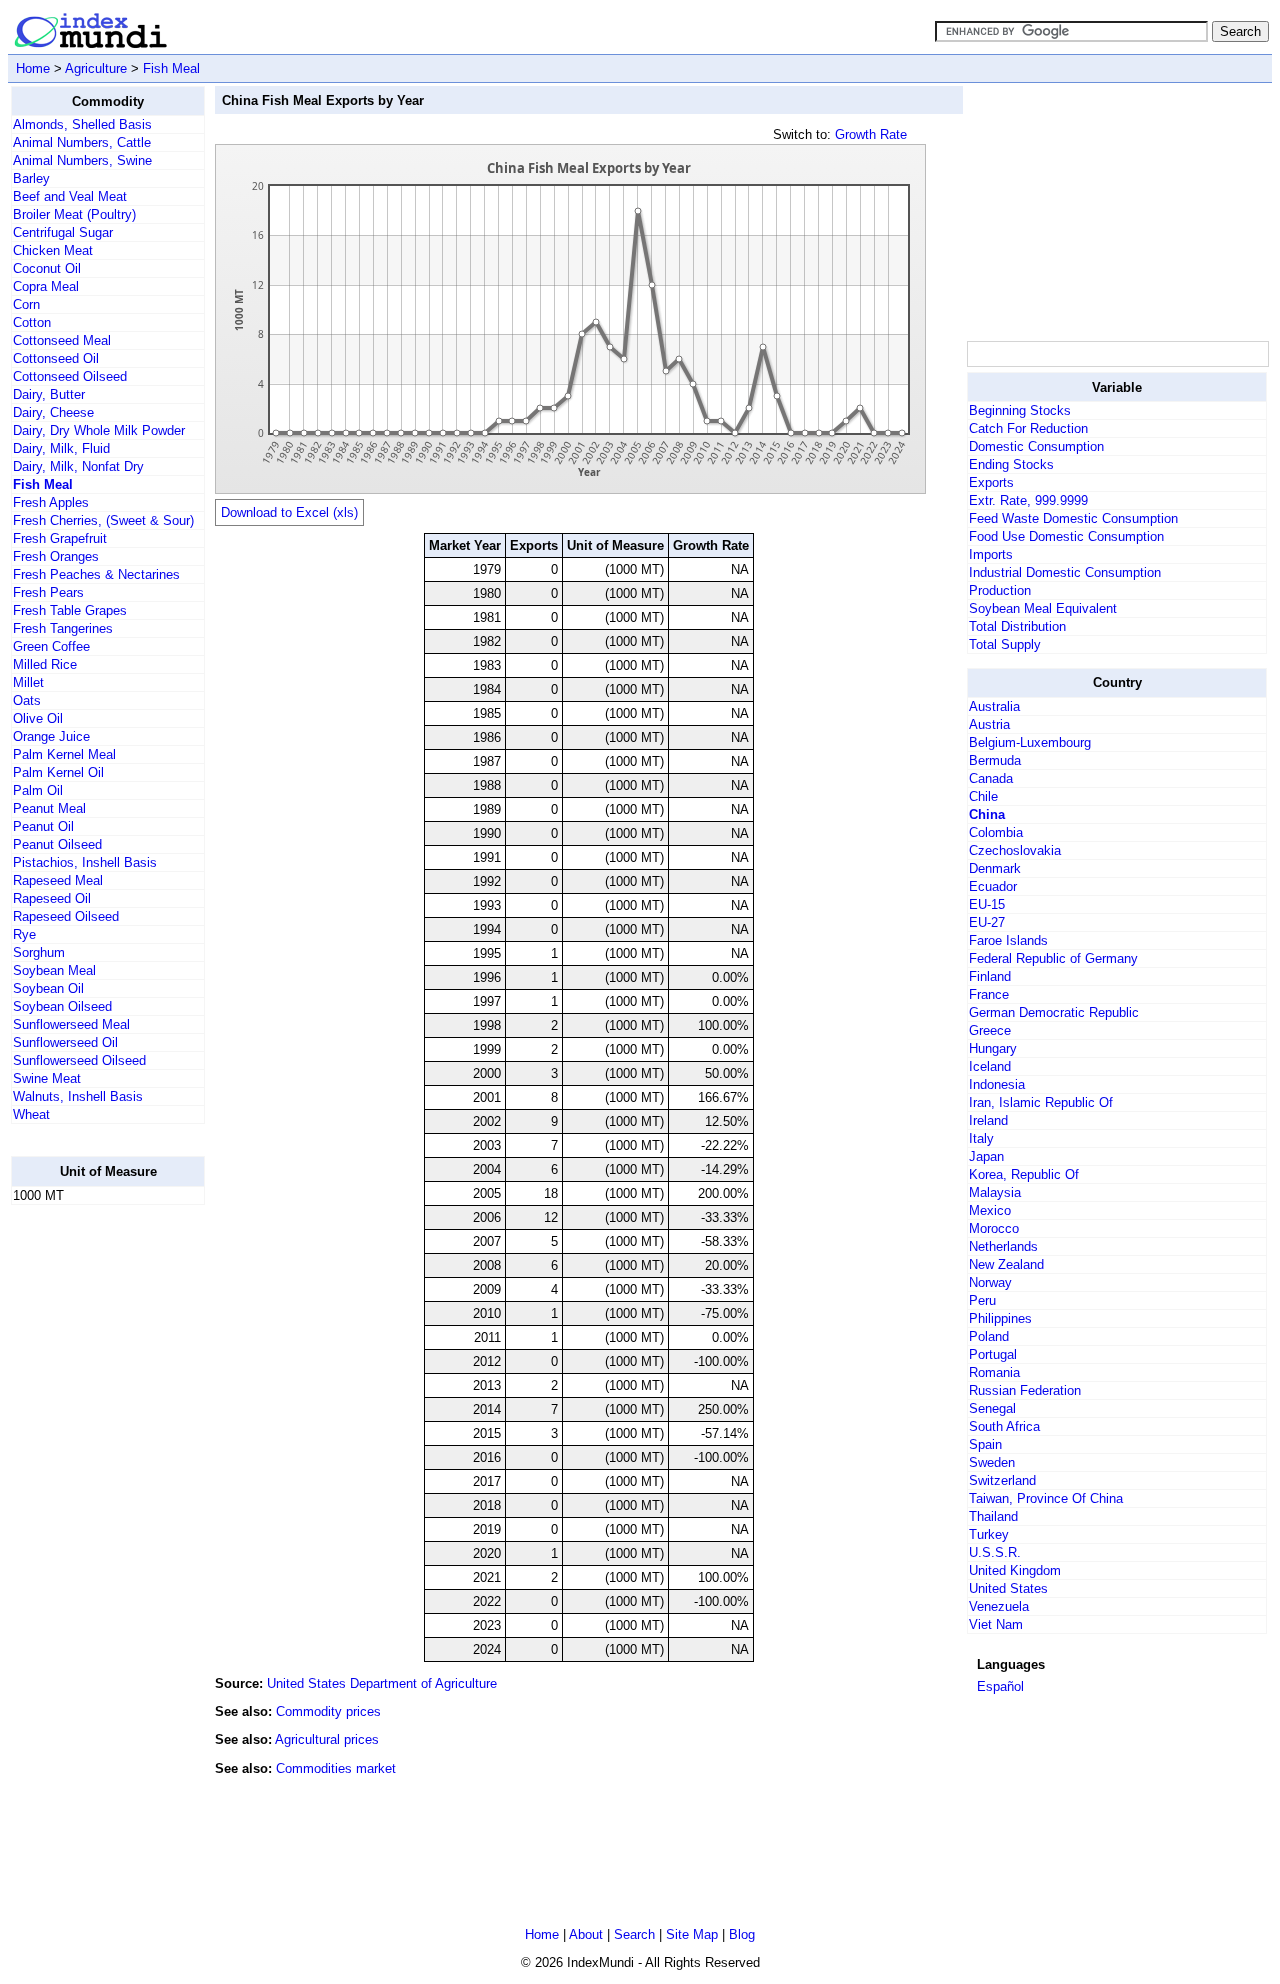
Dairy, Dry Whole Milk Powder (99, 430)
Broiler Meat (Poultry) (74, 214)
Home (33, 68)
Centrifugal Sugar (63, 232)
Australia (994, 706)
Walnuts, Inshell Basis (78, 1096)
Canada (991, 778)
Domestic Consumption (1036, 446)
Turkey (989, 1534)
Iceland (990, 1066)
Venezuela (999, 1606)
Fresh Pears (48, 592)
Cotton (32, 322)
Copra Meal (46, 286)
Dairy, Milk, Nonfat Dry (78, 466)
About (586, 1934)
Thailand (993, 1516)
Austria (989, 724)
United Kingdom (1015, 1570)
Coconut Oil (47, 268)
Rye (24, 934)
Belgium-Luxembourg (1030, 742)
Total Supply (1005, 644)
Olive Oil (38, 718)
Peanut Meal (49, 808)
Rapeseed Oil (52, 898)
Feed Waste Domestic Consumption (1073, 518)
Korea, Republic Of (1024, 1174)
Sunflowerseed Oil (65, 1042)
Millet (28, 682)
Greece (990, 1030)
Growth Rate (871, 134)
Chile (983, 796)
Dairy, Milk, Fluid (61, 448)
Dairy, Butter (49, 394)
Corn (26, 304)
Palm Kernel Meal (64, 754)
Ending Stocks (1011, 464)
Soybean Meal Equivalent (1043, 608)
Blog (742, 1934)
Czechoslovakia (1015, 850)
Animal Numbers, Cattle (82, 142)
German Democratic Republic (1054, 1012)
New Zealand (1006, 1264)
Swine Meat (47, 1078)
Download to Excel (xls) (289, 512)
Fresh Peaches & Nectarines (96, 574)
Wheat (31, 1114)
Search (634, 1934)
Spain (985, 1444)
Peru (982, 1300)
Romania (994, 1372)
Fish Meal (171, 68)
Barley (31, 178)
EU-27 (987, 922)
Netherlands (1003, 1246)
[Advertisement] (91, 1521)
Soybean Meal (54, 970)
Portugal (993, 1354)
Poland (989, 1336)
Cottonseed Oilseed (70, 376)
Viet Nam (996, 1624)
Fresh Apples (51, 502)
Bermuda (995, 760)
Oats (27, 700)
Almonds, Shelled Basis (82, 124)
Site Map (692, 1934)
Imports (991, 554)
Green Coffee (51, 646)
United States (1008, 1588)
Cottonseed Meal (62, 340)
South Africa (1004, 1426)
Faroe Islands (1008, 940)
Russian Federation (1025, 1390)
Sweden (992, 1462)
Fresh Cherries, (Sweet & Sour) (103, 520)
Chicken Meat (53, 250)
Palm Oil (38, 790)
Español (1000, 1686)
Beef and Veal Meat (70, 196)
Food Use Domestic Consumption (1066, 536)
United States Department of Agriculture (382, 1683)
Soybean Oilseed (62, 1006)
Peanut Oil (43, 826)
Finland (990, 976)
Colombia (996, 832)
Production (1000, 590)
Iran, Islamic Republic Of (1041, 1102)
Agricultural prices (327, 1739)
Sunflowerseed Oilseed (79, 1060)
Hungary (993, 1048)
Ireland (988, 1120)
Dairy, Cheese (53, 412)
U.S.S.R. (995, 1552)
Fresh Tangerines (63, 628)
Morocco (994, 1228)
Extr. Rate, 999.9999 (1028, 500)
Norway (990, 1282)
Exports (991, 482)
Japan (986, 1156)
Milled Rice (45, 664)
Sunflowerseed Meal (71, 1024)
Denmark (995, 868)
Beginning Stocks (1020, 410)
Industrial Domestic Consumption (1065, 572)
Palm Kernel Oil (58, 772)
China (987, 814)
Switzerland (1002, 1480)
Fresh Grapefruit (60, 538)
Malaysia (995, 1192)
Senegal (992, 1408)
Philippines (1000, 1318)
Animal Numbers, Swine (82, 160)
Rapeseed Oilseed (66, 916)
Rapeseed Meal (58, 880)
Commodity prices (328, 1711)
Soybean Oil (48, 988)
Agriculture (96, 68)
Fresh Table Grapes (70, 610)
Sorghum (39, 952)
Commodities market (336, 1768)
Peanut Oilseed (57, 844)
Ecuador (993, 886)
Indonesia (997, 1084)
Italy (981, 1138)
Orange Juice (51, 736)
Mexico (990, 1210)
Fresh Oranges (56, 556)
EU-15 (987, 904)
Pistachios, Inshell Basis (85, 862)
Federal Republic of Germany (1053, 958)
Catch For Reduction (1028, 428)
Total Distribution (1017, 626)
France (989, 994)
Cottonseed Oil (56, 358)
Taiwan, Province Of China (1046, 1498)
